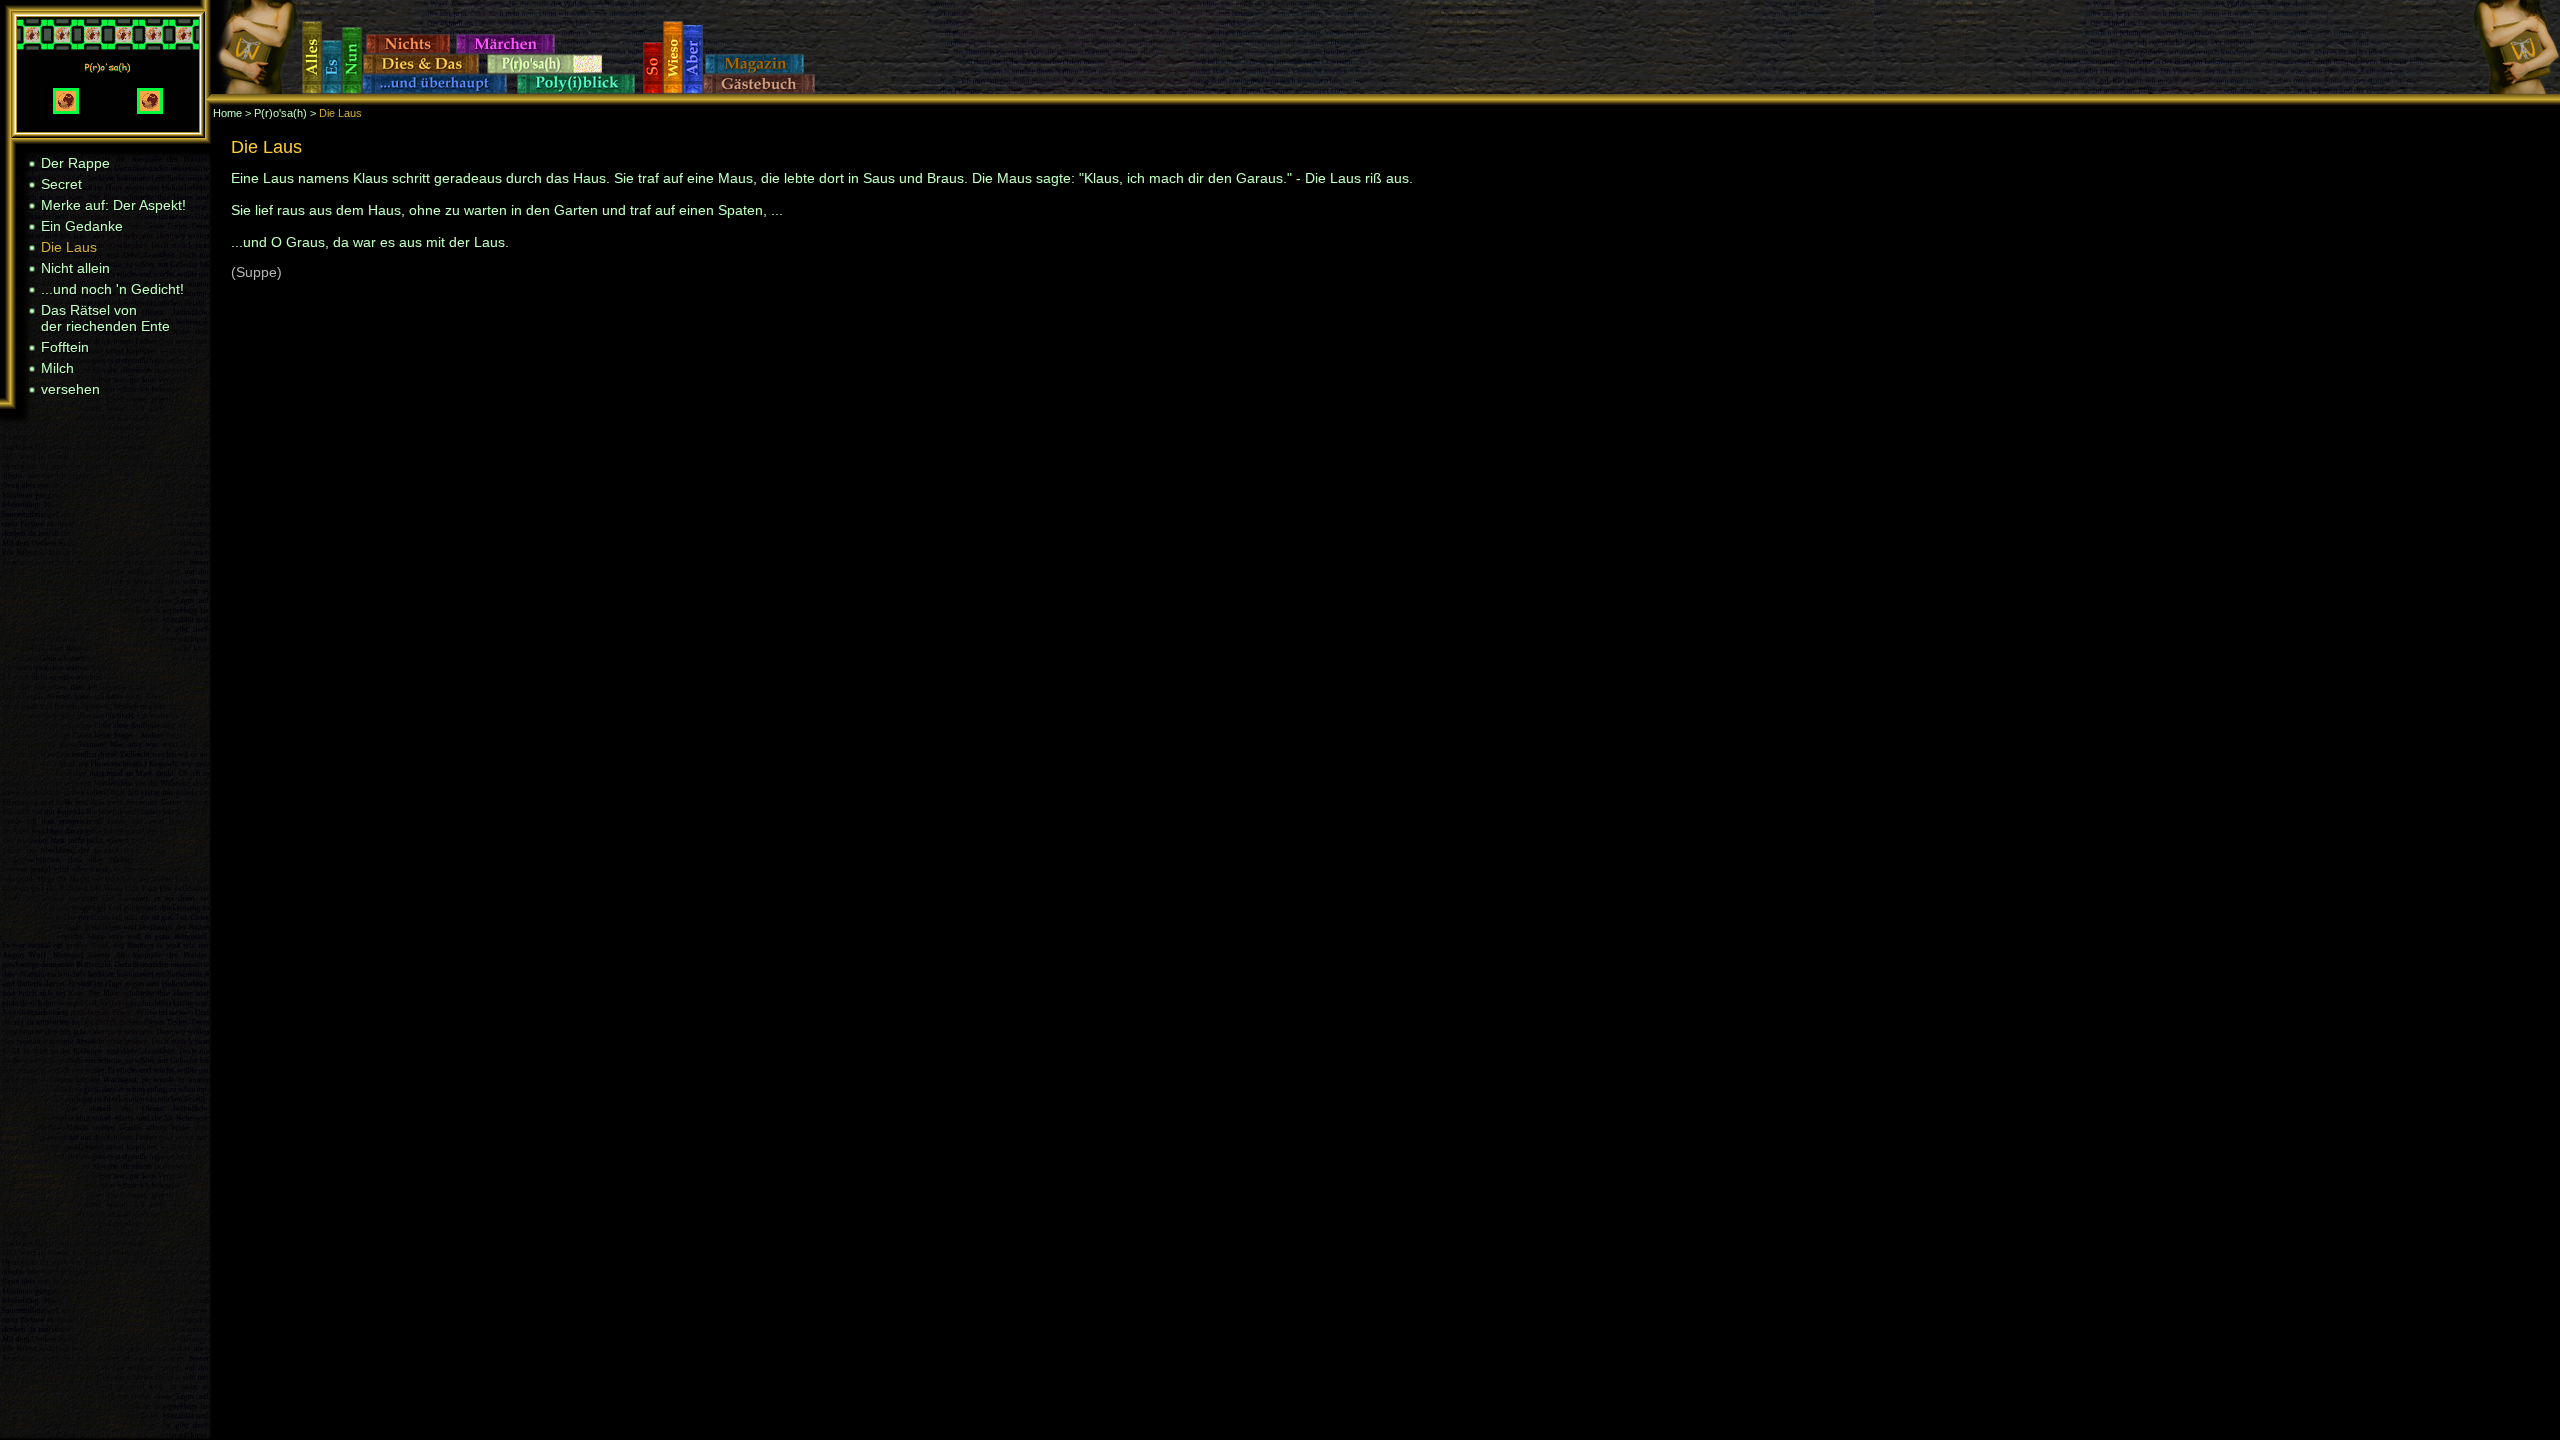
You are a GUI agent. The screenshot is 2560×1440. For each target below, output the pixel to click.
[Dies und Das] (425, 69)
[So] (653, 89)
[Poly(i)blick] (580, 89)
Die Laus (69, 247)
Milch (57, 368)
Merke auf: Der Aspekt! (113, 205)
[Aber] (693, 89)
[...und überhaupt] (439, 89)
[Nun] (352, 89)
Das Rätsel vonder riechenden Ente (105, 318)
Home (227, 113)
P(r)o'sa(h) (280, 113)
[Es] (332, 89)
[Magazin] (760, 69)
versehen (70, 389)
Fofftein (65, 347)
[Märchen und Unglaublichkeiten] (509, 49)
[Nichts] (411, 49)
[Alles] (312, 89)
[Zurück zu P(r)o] (108, 127)
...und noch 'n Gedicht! (112, 289)
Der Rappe (75, 163)
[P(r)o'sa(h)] (545, 69)
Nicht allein (75, 268)
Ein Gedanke (82, 226)
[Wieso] (673, 89)
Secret (61, 184)
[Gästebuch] (763, 89)
